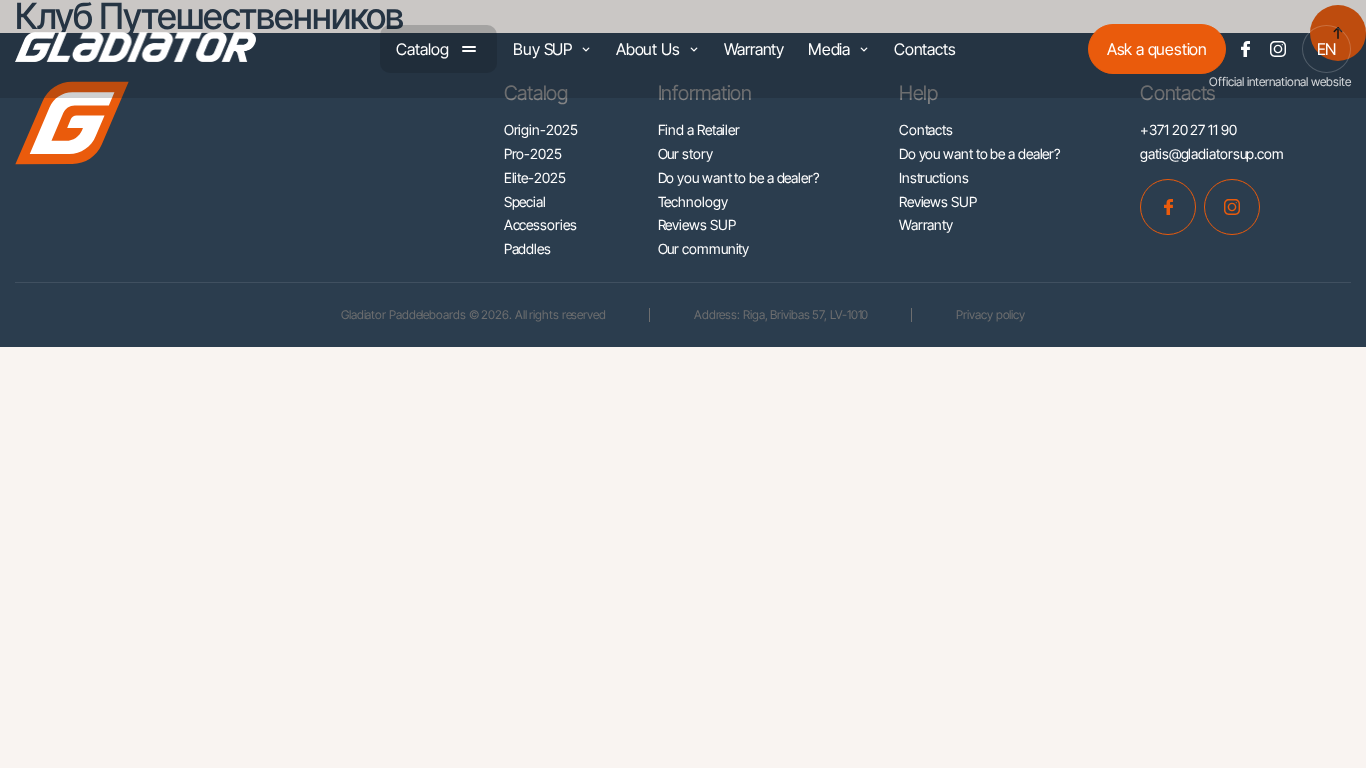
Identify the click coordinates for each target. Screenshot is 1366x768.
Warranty (754, 49)
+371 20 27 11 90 (1188, 129)
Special (525, 201)
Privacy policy (990, 314)
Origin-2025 (541, 129)
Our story (685, 153)
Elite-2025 (535, 177)
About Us (647, 49)
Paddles (527, 248)
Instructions (934, 177)
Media (829, 49)
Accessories (540, 224)
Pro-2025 (533, 153)
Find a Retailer (699, 129)
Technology (693, 201)
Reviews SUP (697, 224)
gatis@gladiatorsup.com (1212, 153)
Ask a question (1157, 49)
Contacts (924, 49)
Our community (704, 248)
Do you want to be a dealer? (738, 177)
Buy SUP (542, 49)
